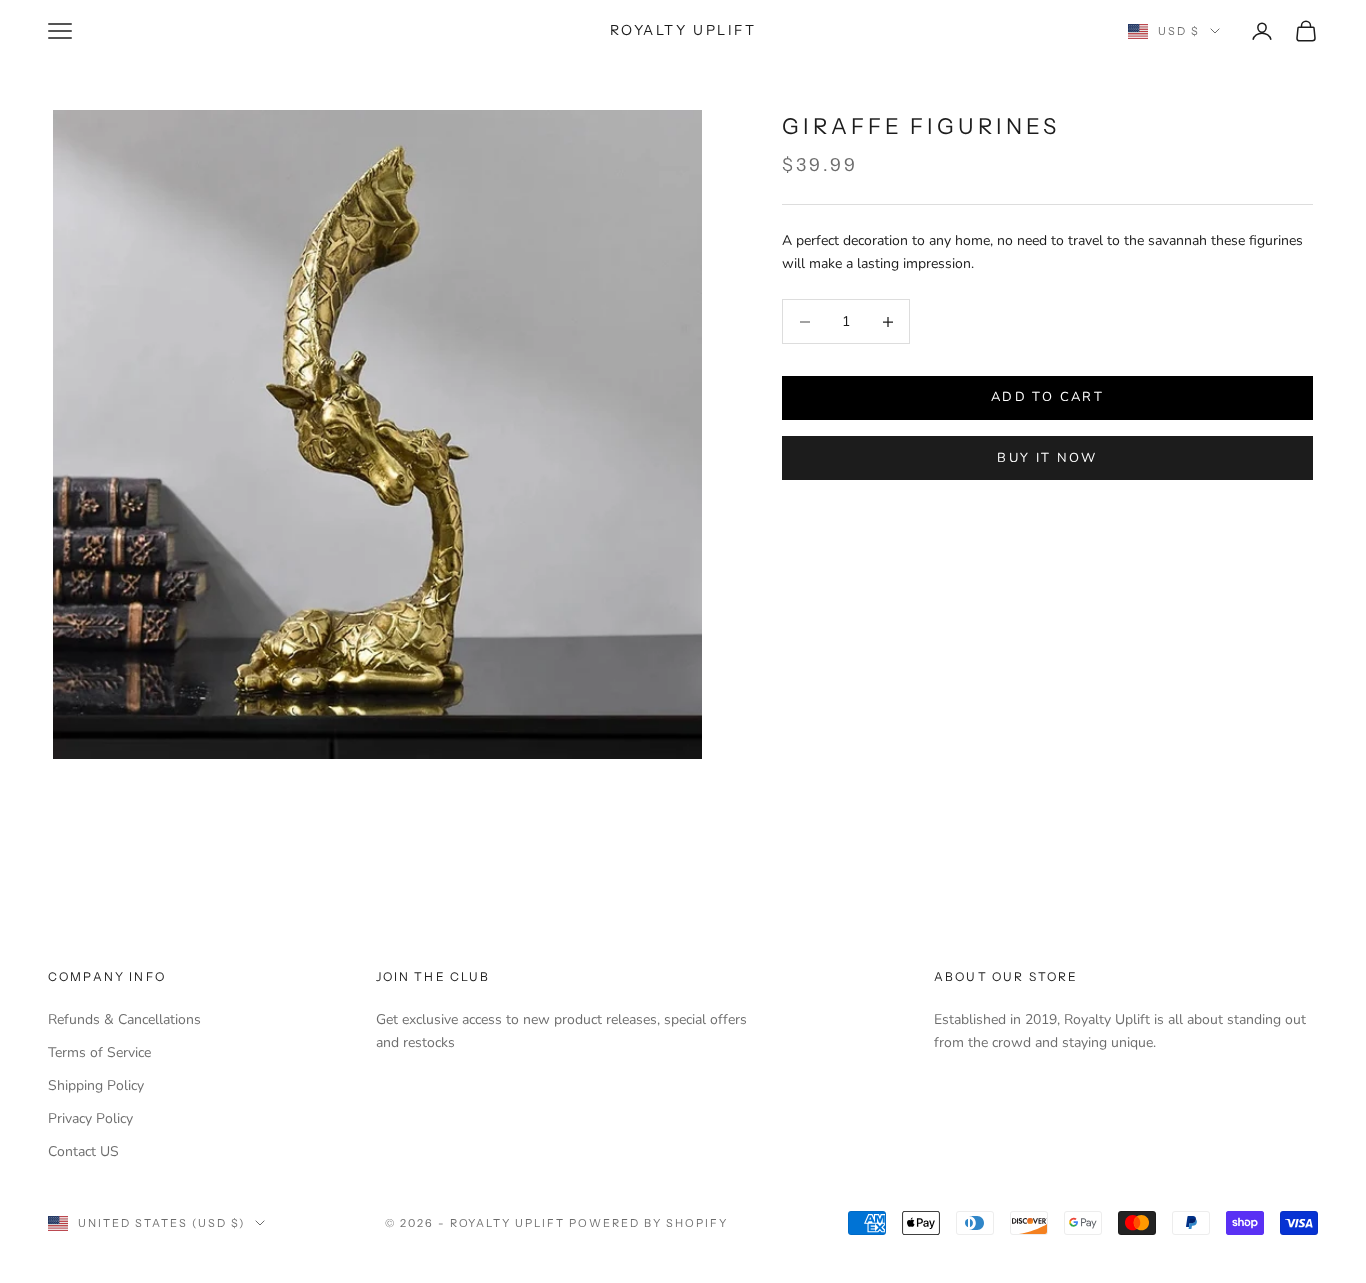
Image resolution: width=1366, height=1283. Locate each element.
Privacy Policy (90, 1118)
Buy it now (1047, 458)
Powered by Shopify (648, 1223)
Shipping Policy (96, 1085)
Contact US (83, 1151)
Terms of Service (99, 1052)
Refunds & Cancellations (124, 1019)
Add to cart (1047, 398)
